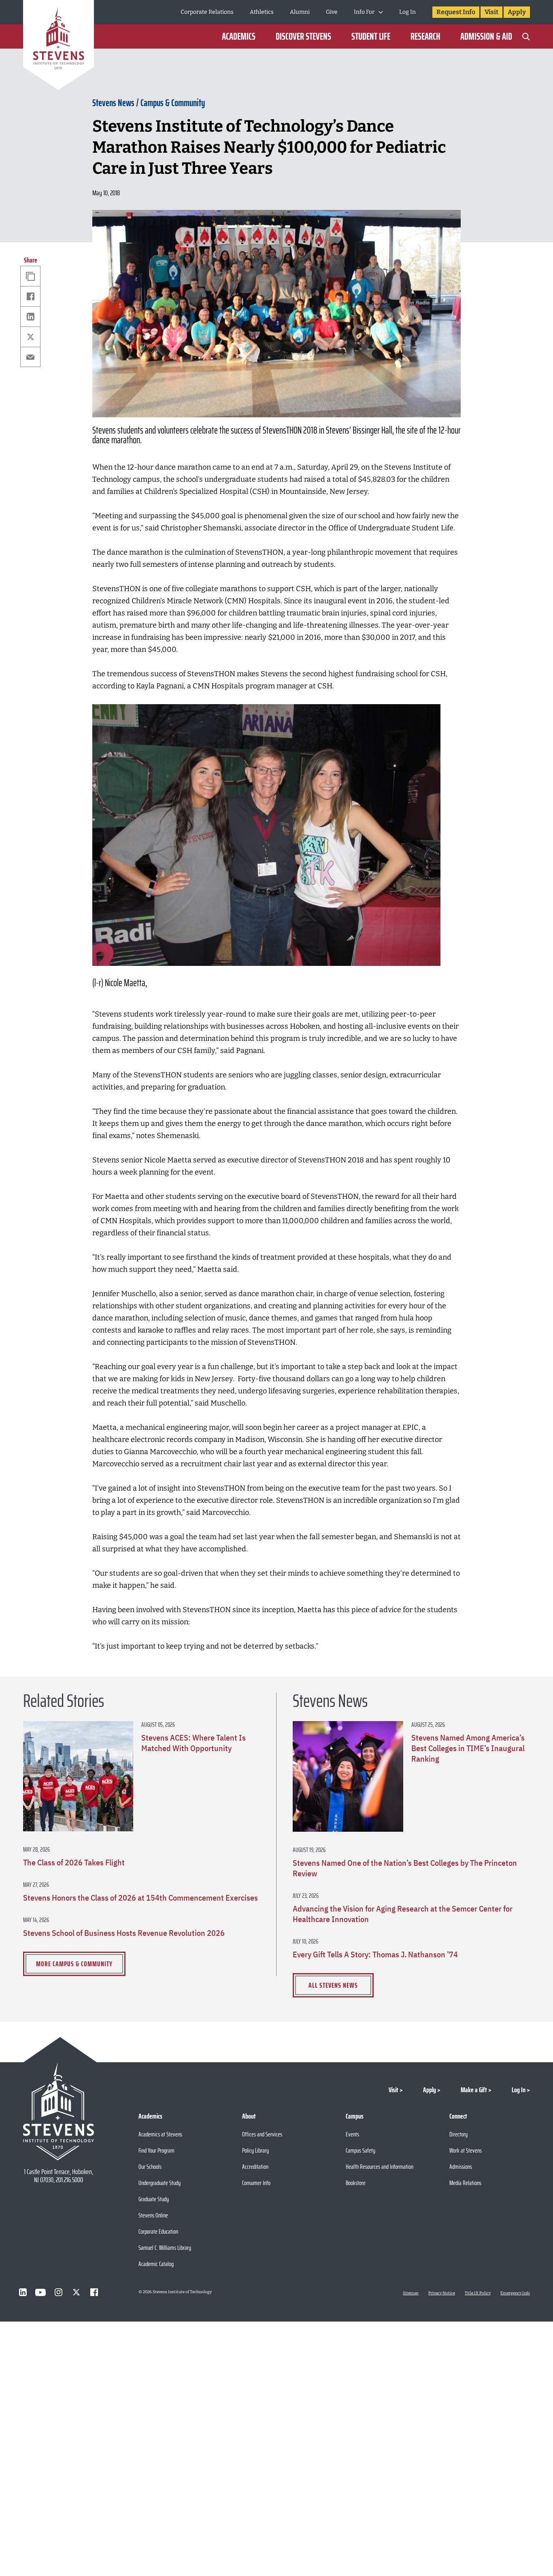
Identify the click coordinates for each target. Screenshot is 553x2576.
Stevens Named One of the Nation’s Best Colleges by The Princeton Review (405, 1868)
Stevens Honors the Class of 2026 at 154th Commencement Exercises (140, 1898)
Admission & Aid (486, 36)
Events (352, 2134)
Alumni (300, 12)
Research (425, 36)
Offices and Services (262, 2134)
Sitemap (411, 2293)
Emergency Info (515, 2293)
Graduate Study (154, 2199)
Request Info (456, 12)
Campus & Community (173, 103)
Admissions (461, 2167)
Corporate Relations (207, 12)
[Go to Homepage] (58, 46)
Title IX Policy (478, 2293)
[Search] (526, 36)
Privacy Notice (442, 2293)
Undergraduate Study (160, 2183)
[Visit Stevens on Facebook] (94, 2292)
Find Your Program (156, 2150)
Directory (458, 2134)
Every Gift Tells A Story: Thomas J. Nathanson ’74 (375, 1954)
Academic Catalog (156, 2264)
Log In (407, 12)
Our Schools (150, 2167)
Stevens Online (153, 2215)
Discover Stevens (303, 36)
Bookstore (356, 2183)
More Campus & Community (74, 1964)
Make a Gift (474, 2090)
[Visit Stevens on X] (76, 2292)
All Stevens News (333, 1985)
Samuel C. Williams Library (165, 2248)
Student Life (371, 36)
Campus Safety (361, 2150)
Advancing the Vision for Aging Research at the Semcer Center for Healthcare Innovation (403, 1914)
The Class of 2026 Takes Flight (74, 1863)
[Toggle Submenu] (381, 12)
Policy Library (255, 2150)
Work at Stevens (466, 2150)
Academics (239, 36)
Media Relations (465, 2183)
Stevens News (113, 103)
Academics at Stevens (160, 2134)
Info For (364, 12)
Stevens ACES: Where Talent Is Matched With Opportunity (194, 1743)
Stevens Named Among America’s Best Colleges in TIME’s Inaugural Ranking (468, 1748)
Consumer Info (256, 2183)
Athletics (262, 12)
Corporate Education (158, 2231)
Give (332, 12)
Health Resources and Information (380, 2167)
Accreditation (255, 2167)
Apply (517, 12)
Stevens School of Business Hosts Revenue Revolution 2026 (124, 1933)
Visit (491, 12)
